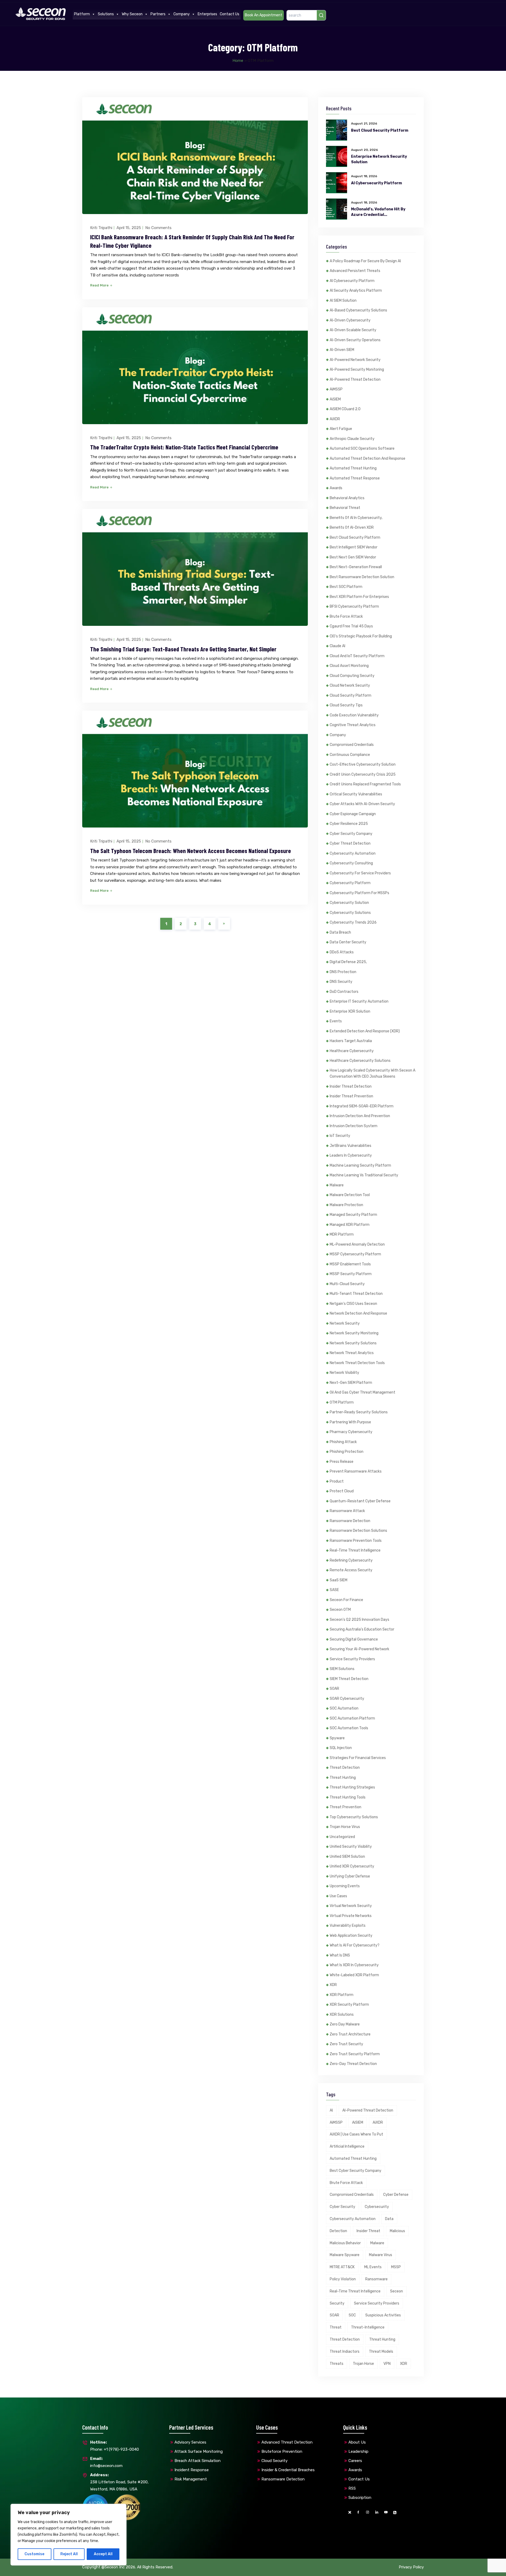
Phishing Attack (343, 1442)
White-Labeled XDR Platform (354, 1975)
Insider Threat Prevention (351, 1096)
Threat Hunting (343, 1778)
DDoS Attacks (342, 952)
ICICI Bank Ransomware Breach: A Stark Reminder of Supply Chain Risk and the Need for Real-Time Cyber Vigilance (192, 241)
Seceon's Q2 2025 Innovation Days (359, 1620)
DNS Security (341, 982)
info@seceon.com (106, 2462)
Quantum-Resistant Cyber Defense (360, 1501)
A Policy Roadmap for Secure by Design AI (365, 261)
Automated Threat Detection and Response (368, 459)
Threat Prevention (346, 1807)
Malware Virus (381, 2255)
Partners (158, 14)
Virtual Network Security (351, 1906)
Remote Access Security (351, 1570)
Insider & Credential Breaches (288, 2470)
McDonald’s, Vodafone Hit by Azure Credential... (378, 212)
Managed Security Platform (353, 1215)
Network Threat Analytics (352, 1353)
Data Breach (340, 932)
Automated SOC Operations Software (362, 449)
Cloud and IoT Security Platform (357, 656)
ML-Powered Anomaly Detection (357, 1244)
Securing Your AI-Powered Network (359, 1649)
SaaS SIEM (339, 1580)
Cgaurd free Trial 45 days (351, 626)
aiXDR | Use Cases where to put (356, 2134)
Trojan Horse (363, 2364)
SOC (352, 2315)
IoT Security (340, 1136)
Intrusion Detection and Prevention (360, 1116)
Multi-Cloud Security (347, 1284)
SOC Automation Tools (349, 1728)
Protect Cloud (342, 1491)
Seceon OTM (340, 1610)
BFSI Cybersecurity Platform (354, 606)
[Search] (321, 15)
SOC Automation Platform (352, 1718)
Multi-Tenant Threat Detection (356, 1294)
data (389, 2219)
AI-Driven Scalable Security (353, 330)
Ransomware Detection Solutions (358, 1531)
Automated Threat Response (355, 478)
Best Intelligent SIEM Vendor (354, 547)
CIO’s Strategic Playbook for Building (361, 636)
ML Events (373, 2267)
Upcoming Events (345, 1886)
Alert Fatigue (341, 429)
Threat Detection (345, 1768)
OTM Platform (342, 1402)
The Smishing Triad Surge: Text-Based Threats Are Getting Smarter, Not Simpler (183, 649)
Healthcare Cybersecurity (352, 1051)
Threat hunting (382, 2339)
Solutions (106, 14)
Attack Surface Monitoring (199, 2451)
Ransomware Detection (350, 1521)
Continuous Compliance (350, 755)
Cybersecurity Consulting (351, 863)
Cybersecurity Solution (349, 903)
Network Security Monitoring (354, 1333)
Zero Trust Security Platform (355, 2054)
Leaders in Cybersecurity (351, 1155)
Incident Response (192, 2470)
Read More (100, 285)
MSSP (396, 2267)
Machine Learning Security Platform (360, 1165)
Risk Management (191, 2479)
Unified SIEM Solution (347, 1857)
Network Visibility (344, 1373)
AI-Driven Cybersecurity (350, 320)
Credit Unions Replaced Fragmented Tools (365, 784)
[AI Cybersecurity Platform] (337, 183)
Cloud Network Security (350, 685)
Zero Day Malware (345, 2024)
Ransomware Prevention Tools (356, 1541)
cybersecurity (377, 2207)
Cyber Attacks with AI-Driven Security (362, 804)
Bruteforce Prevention (282, 2451)
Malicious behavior (345, 2243)
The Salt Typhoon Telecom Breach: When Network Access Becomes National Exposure (191, 851)
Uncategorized (342, 1837)
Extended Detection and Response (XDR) (365, 1031)
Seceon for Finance (346, 1600)
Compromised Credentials (352, 745)
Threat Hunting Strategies (352, 1787)
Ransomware (376, 2279)
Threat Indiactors (345, 2352)
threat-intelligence (368, 2327)
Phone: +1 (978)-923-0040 (115, 2446)
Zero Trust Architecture (350, 2034)
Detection (338, 2231)
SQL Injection (341, 1748)
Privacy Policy (411, 2567)
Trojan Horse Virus (345, 1827)
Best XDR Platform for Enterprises (359, 597)
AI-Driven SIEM (342, 350)
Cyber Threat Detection (350, 843)
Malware (337, 1185)
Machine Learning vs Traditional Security (364, 1175)
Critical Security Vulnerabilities (356, 794)
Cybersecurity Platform (350, 883)
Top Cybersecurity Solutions (354, 1817)
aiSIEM (335, 399)
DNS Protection (343, 972)
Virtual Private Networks (351, 1916)
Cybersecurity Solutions (350, 913)
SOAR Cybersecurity (347, 1699)
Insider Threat (368, 2231)
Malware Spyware (345, 2255)
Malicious (397, 2231)
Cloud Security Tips (346, 705)
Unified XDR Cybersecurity (352, 1866)
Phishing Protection (347, 1452)
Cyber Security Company (351, 834)
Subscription (360, 2498)
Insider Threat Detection (351, 1086)
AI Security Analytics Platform (356, 291)
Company (182, 14)
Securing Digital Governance (354, 1639)
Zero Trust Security (346, 2044)
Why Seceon (132, 14)
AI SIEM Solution (343, 301)
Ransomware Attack (347, 1511)
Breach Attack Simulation (198, 2461)
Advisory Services (190, 2442)
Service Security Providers (352, 1659)
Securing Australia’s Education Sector (362, 1629)
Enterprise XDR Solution (350, 1011)
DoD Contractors (344, 992)
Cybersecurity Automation (353, 853)
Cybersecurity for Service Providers (360, 873)
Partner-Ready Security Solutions (359, 1412)
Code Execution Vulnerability (354, 715)
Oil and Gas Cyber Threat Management (363, 1392)
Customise (34, 2554)
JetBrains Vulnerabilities (351, 1146)
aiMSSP (336, 389)
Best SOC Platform (346, 587)
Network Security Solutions (353, 1343)
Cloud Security (274, 2461)
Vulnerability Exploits (348, 1926)
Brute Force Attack (346, 616)
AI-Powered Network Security (355, 360)
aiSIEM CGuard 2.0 (345, 409)
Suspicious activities (383, 2315)
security (337, 2303)
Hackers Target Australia (351, 1041)
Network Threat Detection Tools (357, 1363)
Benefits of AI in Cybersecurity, (356, 518)
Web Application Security (351, 1936)
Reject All (69, 2554)
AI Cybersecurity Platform (376, 183)
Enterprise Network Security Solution (379, 159)
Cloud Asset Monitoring (349, 666)
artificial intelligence (347, 2146)
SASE (334, 1590)
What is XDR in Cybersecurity (354, 1965)
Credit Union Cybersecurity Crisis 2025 (363, 774)
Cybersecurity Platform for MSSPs (359, 893)
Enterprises (207, 14)
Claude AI (337, 646)
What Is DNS (340, 1955)
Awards (336, 488)
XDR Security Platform (349, 2005)
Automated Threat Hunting (353, 468)
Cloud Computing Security (352, 676)
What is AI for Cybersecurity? (355, 1945)
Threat (336, 2327)
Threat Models (381, 2352)
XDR (333, 1985)
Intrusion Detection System (354, 1126)
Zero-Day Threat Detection (353, 2064)
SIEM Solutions (342, 1669)
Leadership (358, 2451)
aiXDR (335, 419)
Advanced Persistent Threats (355, 271)
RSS (352, 2488)
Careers (355, 2461)
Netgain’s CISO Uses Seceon (353, 1304)
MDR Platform (342, 1234)
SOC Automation (344, 1708)
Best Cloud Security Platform (380, 130)
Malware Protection (346, 1205)
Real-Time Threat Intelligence (355, 1550)
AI (331, 2110)
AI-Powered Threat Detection (355, 380)
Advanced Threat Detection (287, 2442)
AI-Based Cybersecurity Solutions (358, 310)
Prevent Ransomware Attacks (356, 1471)
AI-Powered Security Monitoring (357, 370)
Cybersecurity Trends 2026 (353, 922)
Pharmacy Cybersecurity (351, 1432)
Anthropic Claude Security (352, 439)
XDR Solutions (342, 2015)
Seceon (396, 2291)
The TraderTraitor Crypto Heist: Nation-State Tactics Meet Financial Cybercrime (184, 447)
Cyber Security (342, 2207)
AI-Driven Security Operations (355, 340)
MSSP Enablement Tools (350, 1264)
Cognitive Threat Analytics (353, 725)
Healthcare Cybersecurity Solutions (360, 1061)
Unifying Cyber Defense (350, 1876)
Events (336, 1021)
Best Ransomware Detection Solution (362, 577)
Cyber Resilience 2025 (349, 824)
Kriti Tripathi (101, 228)
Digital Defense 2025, (348, 962)
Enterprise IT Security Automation (359, 1001)
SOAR (334, 1689)
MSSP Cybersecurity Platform (355, 1254)
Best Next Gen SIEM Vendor (353, 557)
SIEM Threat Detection (349, 1679)
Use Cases (338, 1896)
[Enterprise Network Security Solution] (337, 156)
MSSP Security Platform (351, 1274)
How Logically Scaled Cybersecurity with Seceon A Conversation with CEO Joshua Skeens (373, 1074)
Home (238, 61)
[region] (69, 2535)
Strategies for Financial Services (358, 1758)
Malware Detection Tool (350, 1195)
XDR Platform (342, 1995)
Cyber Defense (396, 2195)
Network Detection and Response (358, 1313)
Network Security (345, 1323)
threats (337, 2364)
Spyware (337, 1738)
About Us (357, 2442)
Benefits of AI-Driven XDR (352, 527)
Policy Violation (343, 2279)
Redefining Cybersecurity (351, 1560)
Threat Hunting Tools (348, 1797)
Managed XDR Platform (350, 1225)
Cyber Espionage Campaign (353, 814)
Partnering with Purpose (350, 1422)
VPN (387, 2364)
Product (337, 1481)
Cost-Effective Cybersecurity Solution (363, 764)
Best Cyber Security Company (356, 2171)
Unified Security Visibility (351, 1847)
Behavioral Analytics (347, 498)
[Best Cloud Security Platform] (337, 130)
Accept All (103, 2554)
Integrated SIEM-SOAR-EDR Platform (362, 1106)
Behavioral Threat (345, 508)
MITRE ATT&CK (342, 2267)
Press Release (342, 1462)
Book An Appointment (264, 15)
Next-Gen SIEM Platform (351, 1383)
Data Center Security (348, 942)
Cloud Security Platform (351, 695)
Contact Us (230, 14)
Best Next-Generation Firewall (356, 567)
